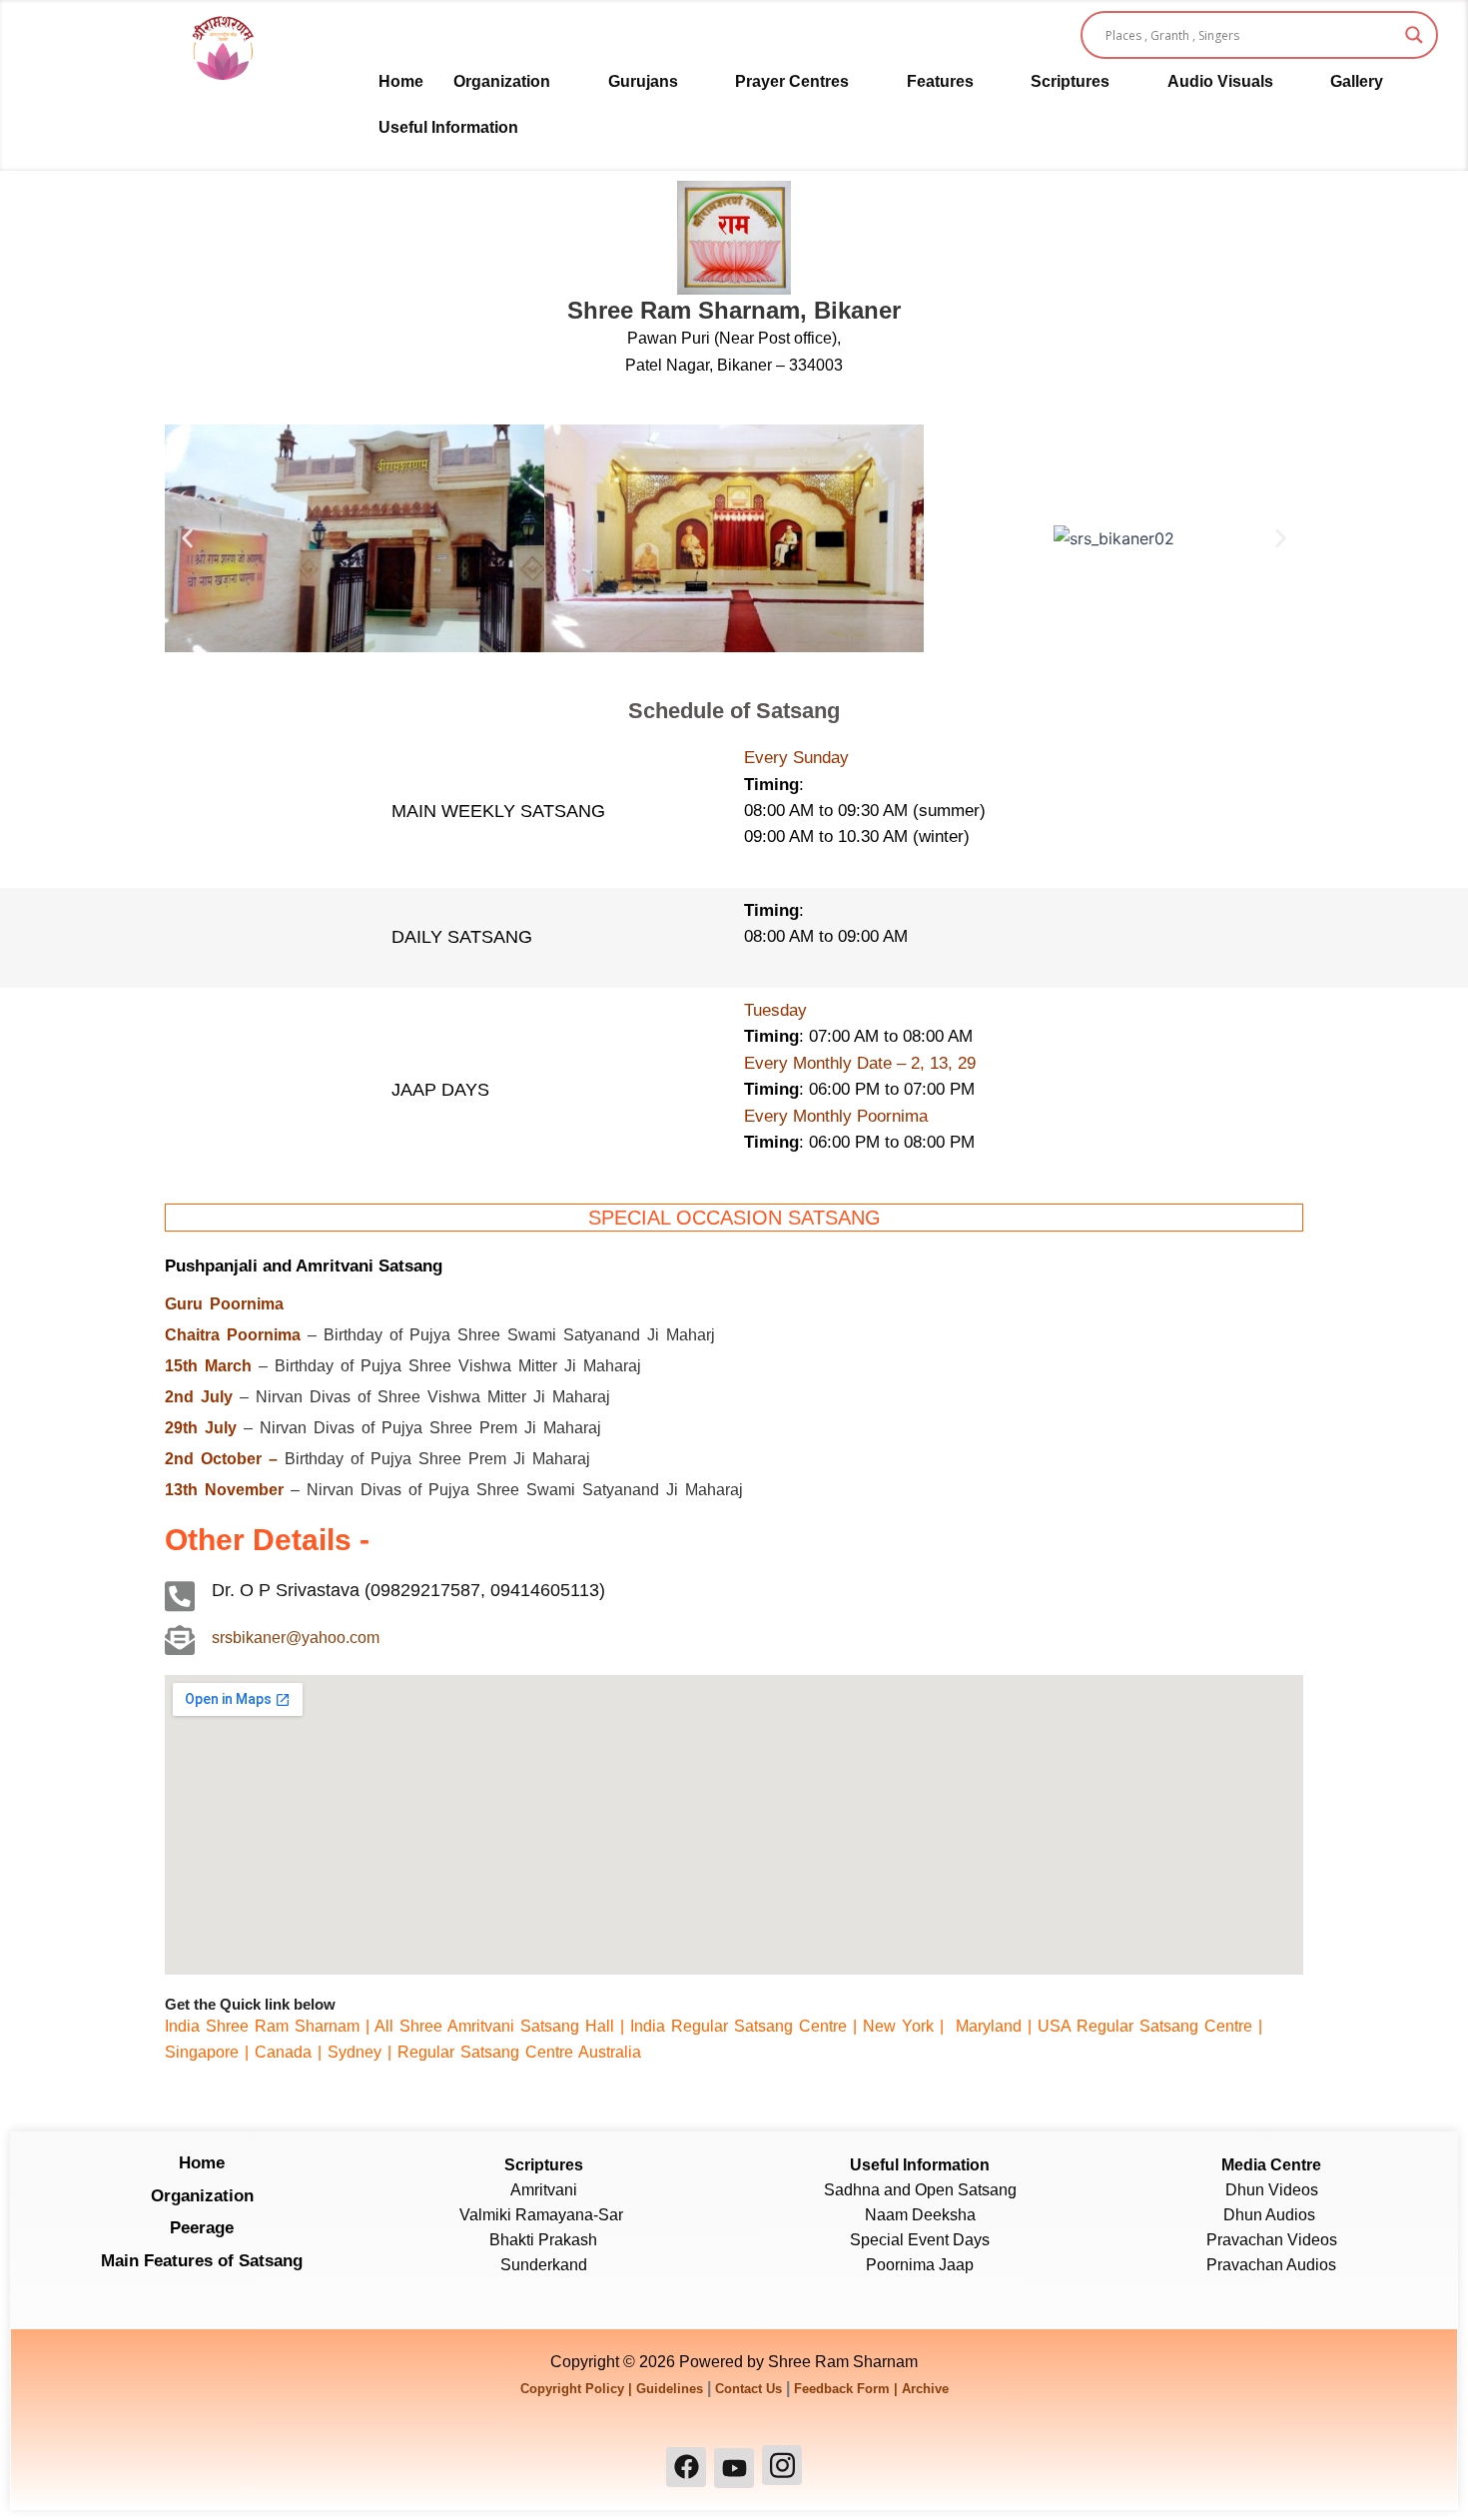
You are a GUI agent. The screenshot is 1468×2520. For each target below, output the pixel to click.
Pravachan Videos (1272, 2240)
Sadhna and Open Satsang (920, 2190)
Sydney (358, 2052)
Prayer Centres (792, 81)
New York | (906, 2026)
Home (401, 81)
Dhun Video (1268, 2190)
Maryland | (994, 2026)
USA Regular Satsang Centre (1145, 2026)
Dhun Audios (1271, 2215)
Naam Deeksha (920, 2215)
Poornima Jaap (920, 2265)
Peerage (202, 2228)
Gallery (1357, 81)
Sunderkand (544, 2265)
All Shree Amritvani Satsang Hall (494, 2026)
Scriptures (1070, 81)
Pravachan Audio (1267, 2265)
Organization (502, 81)
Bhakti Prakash (543, 2240)
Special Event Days (920, 2240)
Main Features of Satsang (202, 2261)
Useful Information (448, 127)
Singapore (202, 2052)
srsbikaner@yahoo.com (296, 1638)
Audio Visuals (1220, 81)
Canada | (291, 2052)
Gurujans (643, 81)
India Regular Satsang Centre (738, 2026)
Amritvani (544, 2190)
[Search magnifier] (1414, 35)
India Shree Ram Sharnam (262, 2026)
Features (940, 81)
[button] (516, 82)
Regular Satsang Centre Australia (519, 2052)
